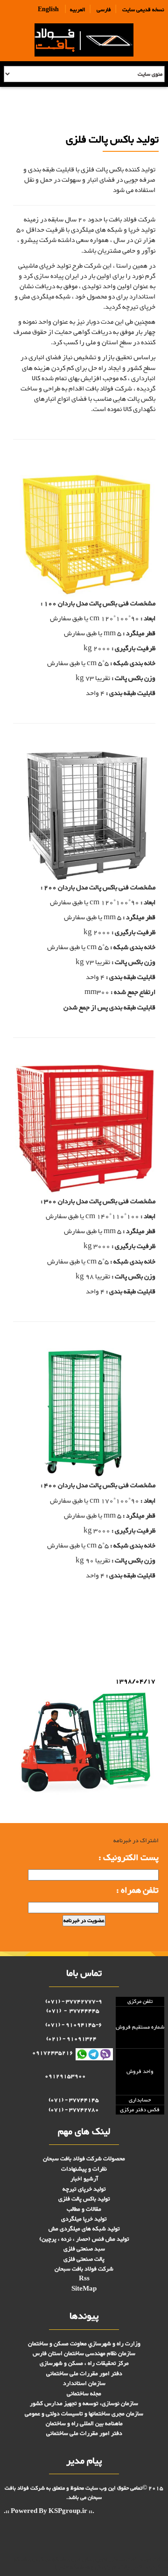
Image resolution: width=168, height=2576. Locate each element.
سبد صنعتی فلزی (84, 2249)
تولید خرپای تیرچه (84, 2189)
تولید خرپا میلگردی (84, 2219)
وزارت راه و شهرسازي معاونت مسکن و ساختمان (84, 2344)
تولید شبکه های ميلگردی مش (84, 2229)
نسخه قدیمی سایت (143, 10)
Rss (84, 2279)
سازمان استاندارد (84, 2384)
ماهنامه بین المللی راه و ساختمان (84, 2424)
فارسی (104, 10)
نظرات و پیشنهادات (84, 2169)
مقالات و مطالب (84, 2209)
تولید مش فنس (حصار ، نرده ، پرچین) (84, 2239)
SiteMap (84, 2289)
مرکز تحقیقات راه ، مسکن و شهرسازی (84, 2363)
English (48, 10)
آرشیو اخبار (84, 2179)
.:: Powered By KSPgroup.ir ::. (49, 2512)
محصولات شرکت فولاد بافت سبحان (84, 2159)
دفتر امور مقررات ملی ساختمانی (84, 2374)
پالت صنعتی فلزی (84, 2259)
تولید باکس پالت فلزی (129, 1608)
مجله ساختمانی (84, 2394)
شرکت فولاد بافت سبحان (84, 2269)
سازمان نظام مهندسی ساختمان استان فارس (84, 2354)
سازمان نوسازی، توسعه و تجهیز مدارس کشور (84, 2404)
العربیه (78, 10)
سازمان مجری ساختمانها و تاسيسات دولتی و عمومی (84, 2414)
